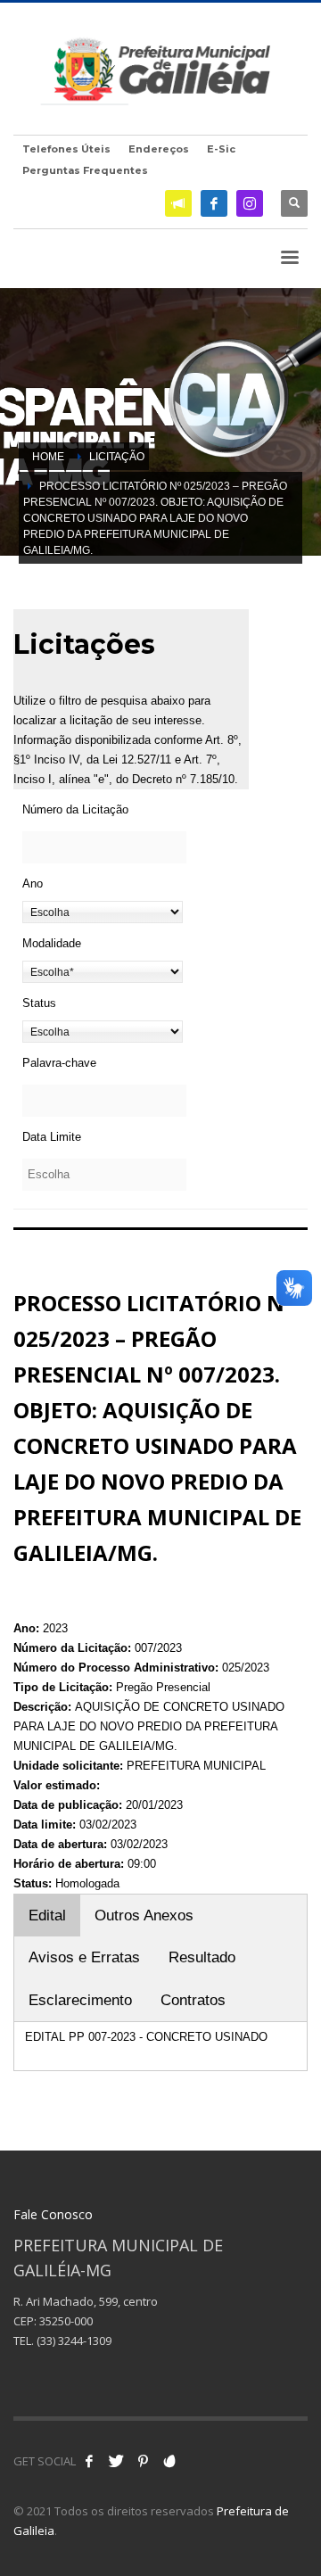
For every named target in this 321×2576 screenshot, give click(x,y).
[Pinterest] (143, 2461)
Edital (47, 1915)
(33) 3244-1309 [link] (74, 2341)
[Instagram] (250, 203)
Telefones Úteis (66, 149)
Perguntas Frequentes (85, 170)
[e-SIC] (178, 203)
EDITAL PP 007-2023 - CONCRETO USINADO (146, 2037)
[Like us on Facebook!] (89, 2461)
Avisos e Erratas (84, 1957)
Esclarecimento (80, 2000)
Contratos (193, 2000)
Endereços (159, 149)
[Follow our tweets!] (116, 2461)
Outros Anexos (144, 1915)
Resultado (202, 1957)
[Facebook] (214, 203)
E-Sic (221, 149)
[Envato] (169, 2461)
